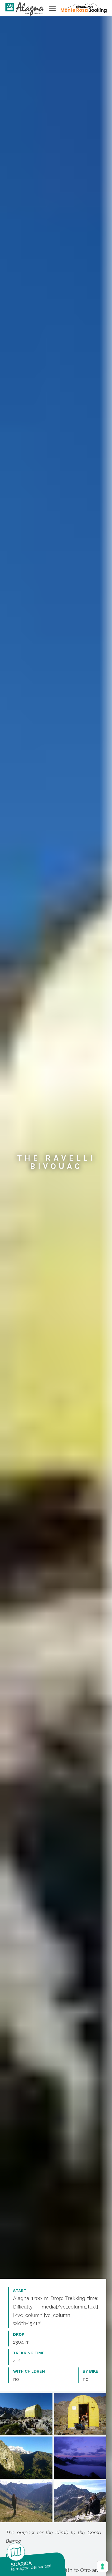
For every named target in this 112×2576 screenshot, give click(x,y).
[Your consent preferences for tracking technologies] (102, 2566)
